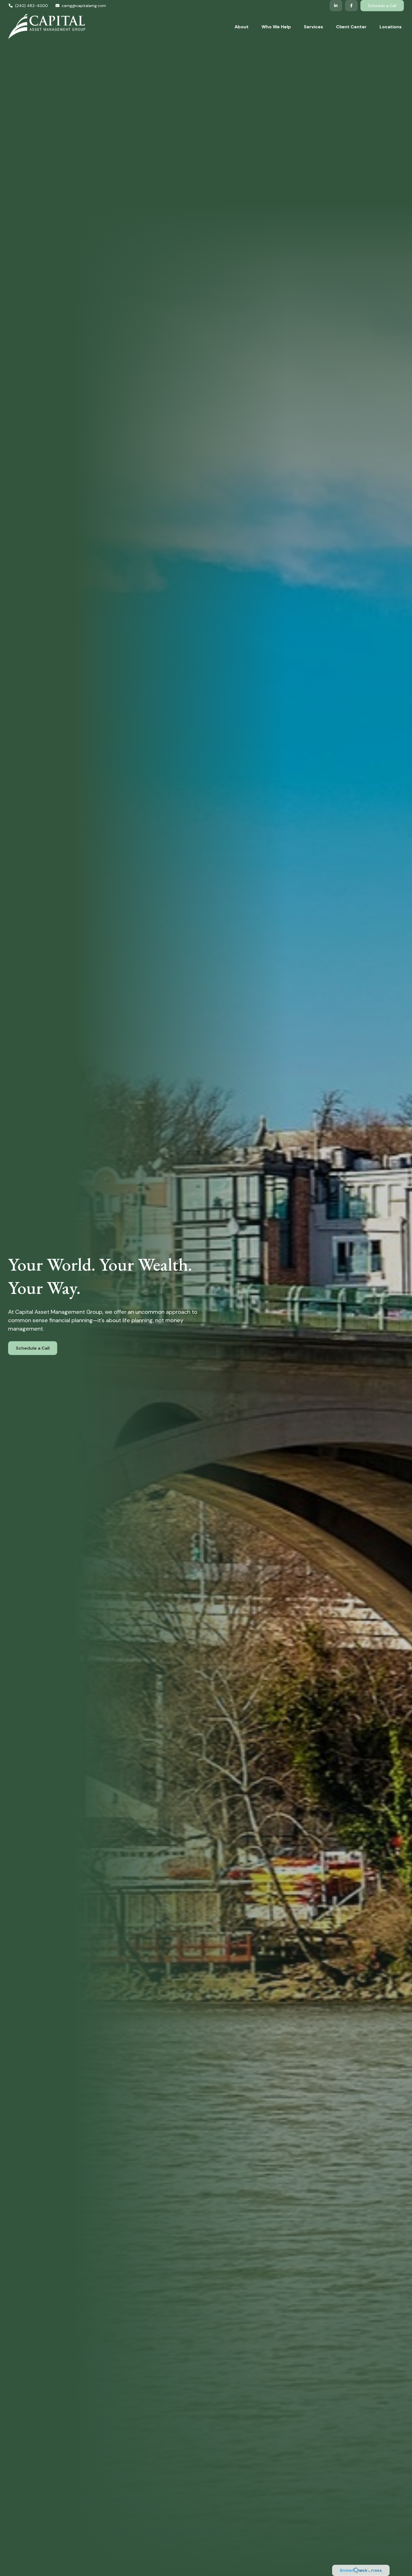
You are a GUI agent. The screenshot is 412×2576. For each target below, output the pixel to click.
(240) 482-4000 (32, 6)
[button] (242, 27)
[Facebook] (351, 6)
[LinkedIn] (336, 6)
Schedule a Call (382, 6)
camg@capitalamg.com (84, 6)
